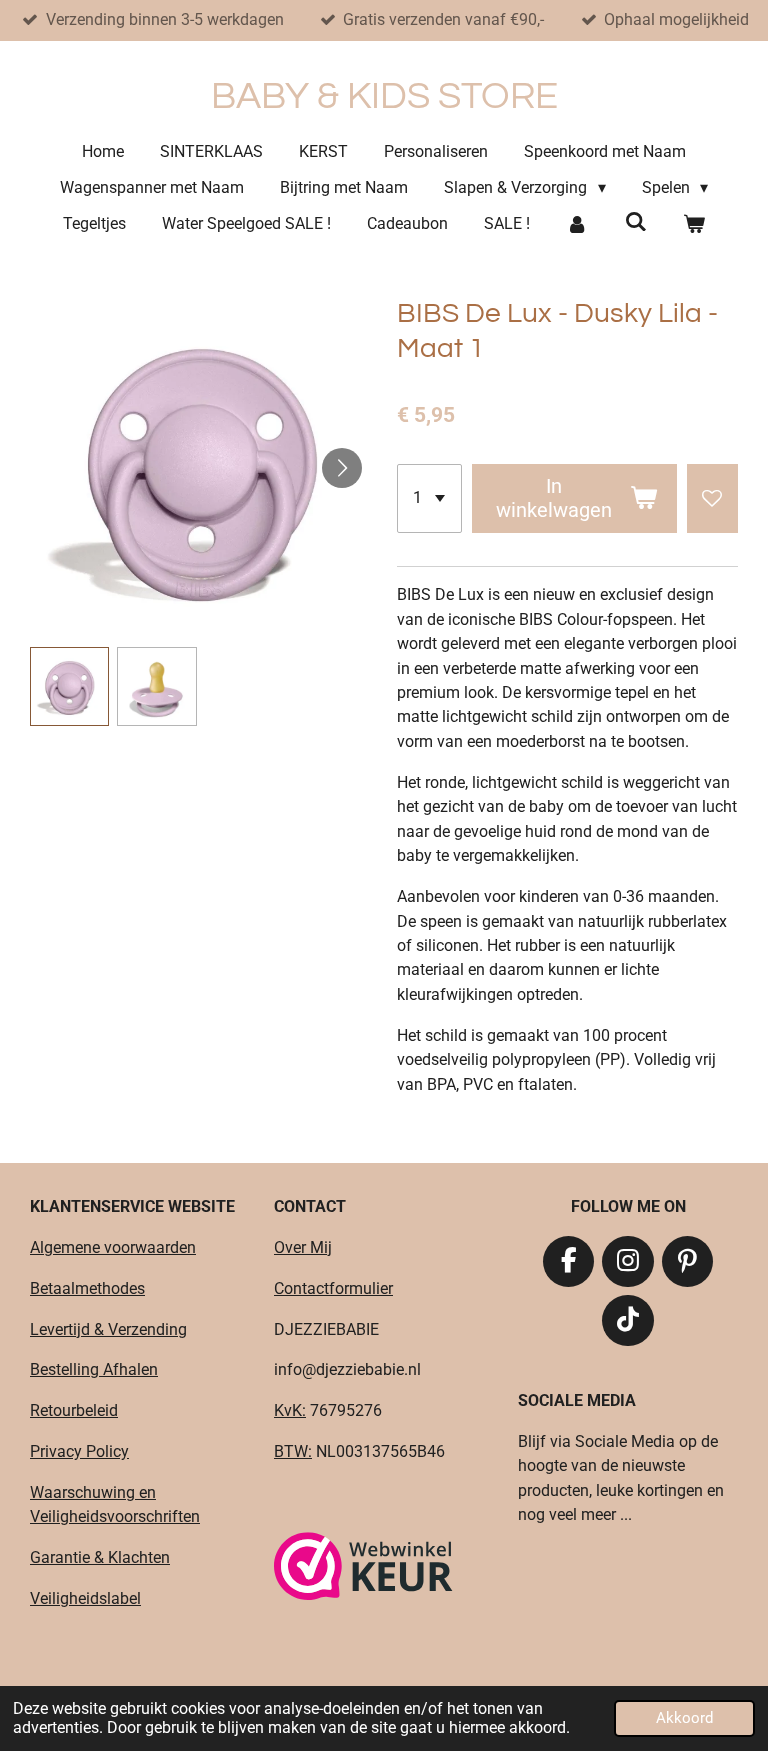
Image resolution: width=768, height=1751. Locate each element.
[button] (69, 686)
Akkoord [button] (684, 1718)
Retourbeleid (74, 1410)
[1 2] (429, 498)
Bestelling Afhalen (94, 1369)
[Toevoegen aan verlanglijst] (712, 498)
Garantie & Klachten (100, 1557)
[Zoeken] (635, 221)
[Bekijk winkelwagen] (694, 224)
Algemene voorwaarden (113, 1247)
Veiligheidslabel (85, 1598)
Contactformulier (333, 1288)
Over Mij (303, 1247)
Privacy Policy (79, 1451)
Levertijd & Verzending (108, 1329)
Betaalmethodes (87, 1288)
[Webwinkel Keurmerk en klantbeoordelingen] (363, 1569)
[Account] (577, 224)
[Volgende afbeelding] (342, 468)
